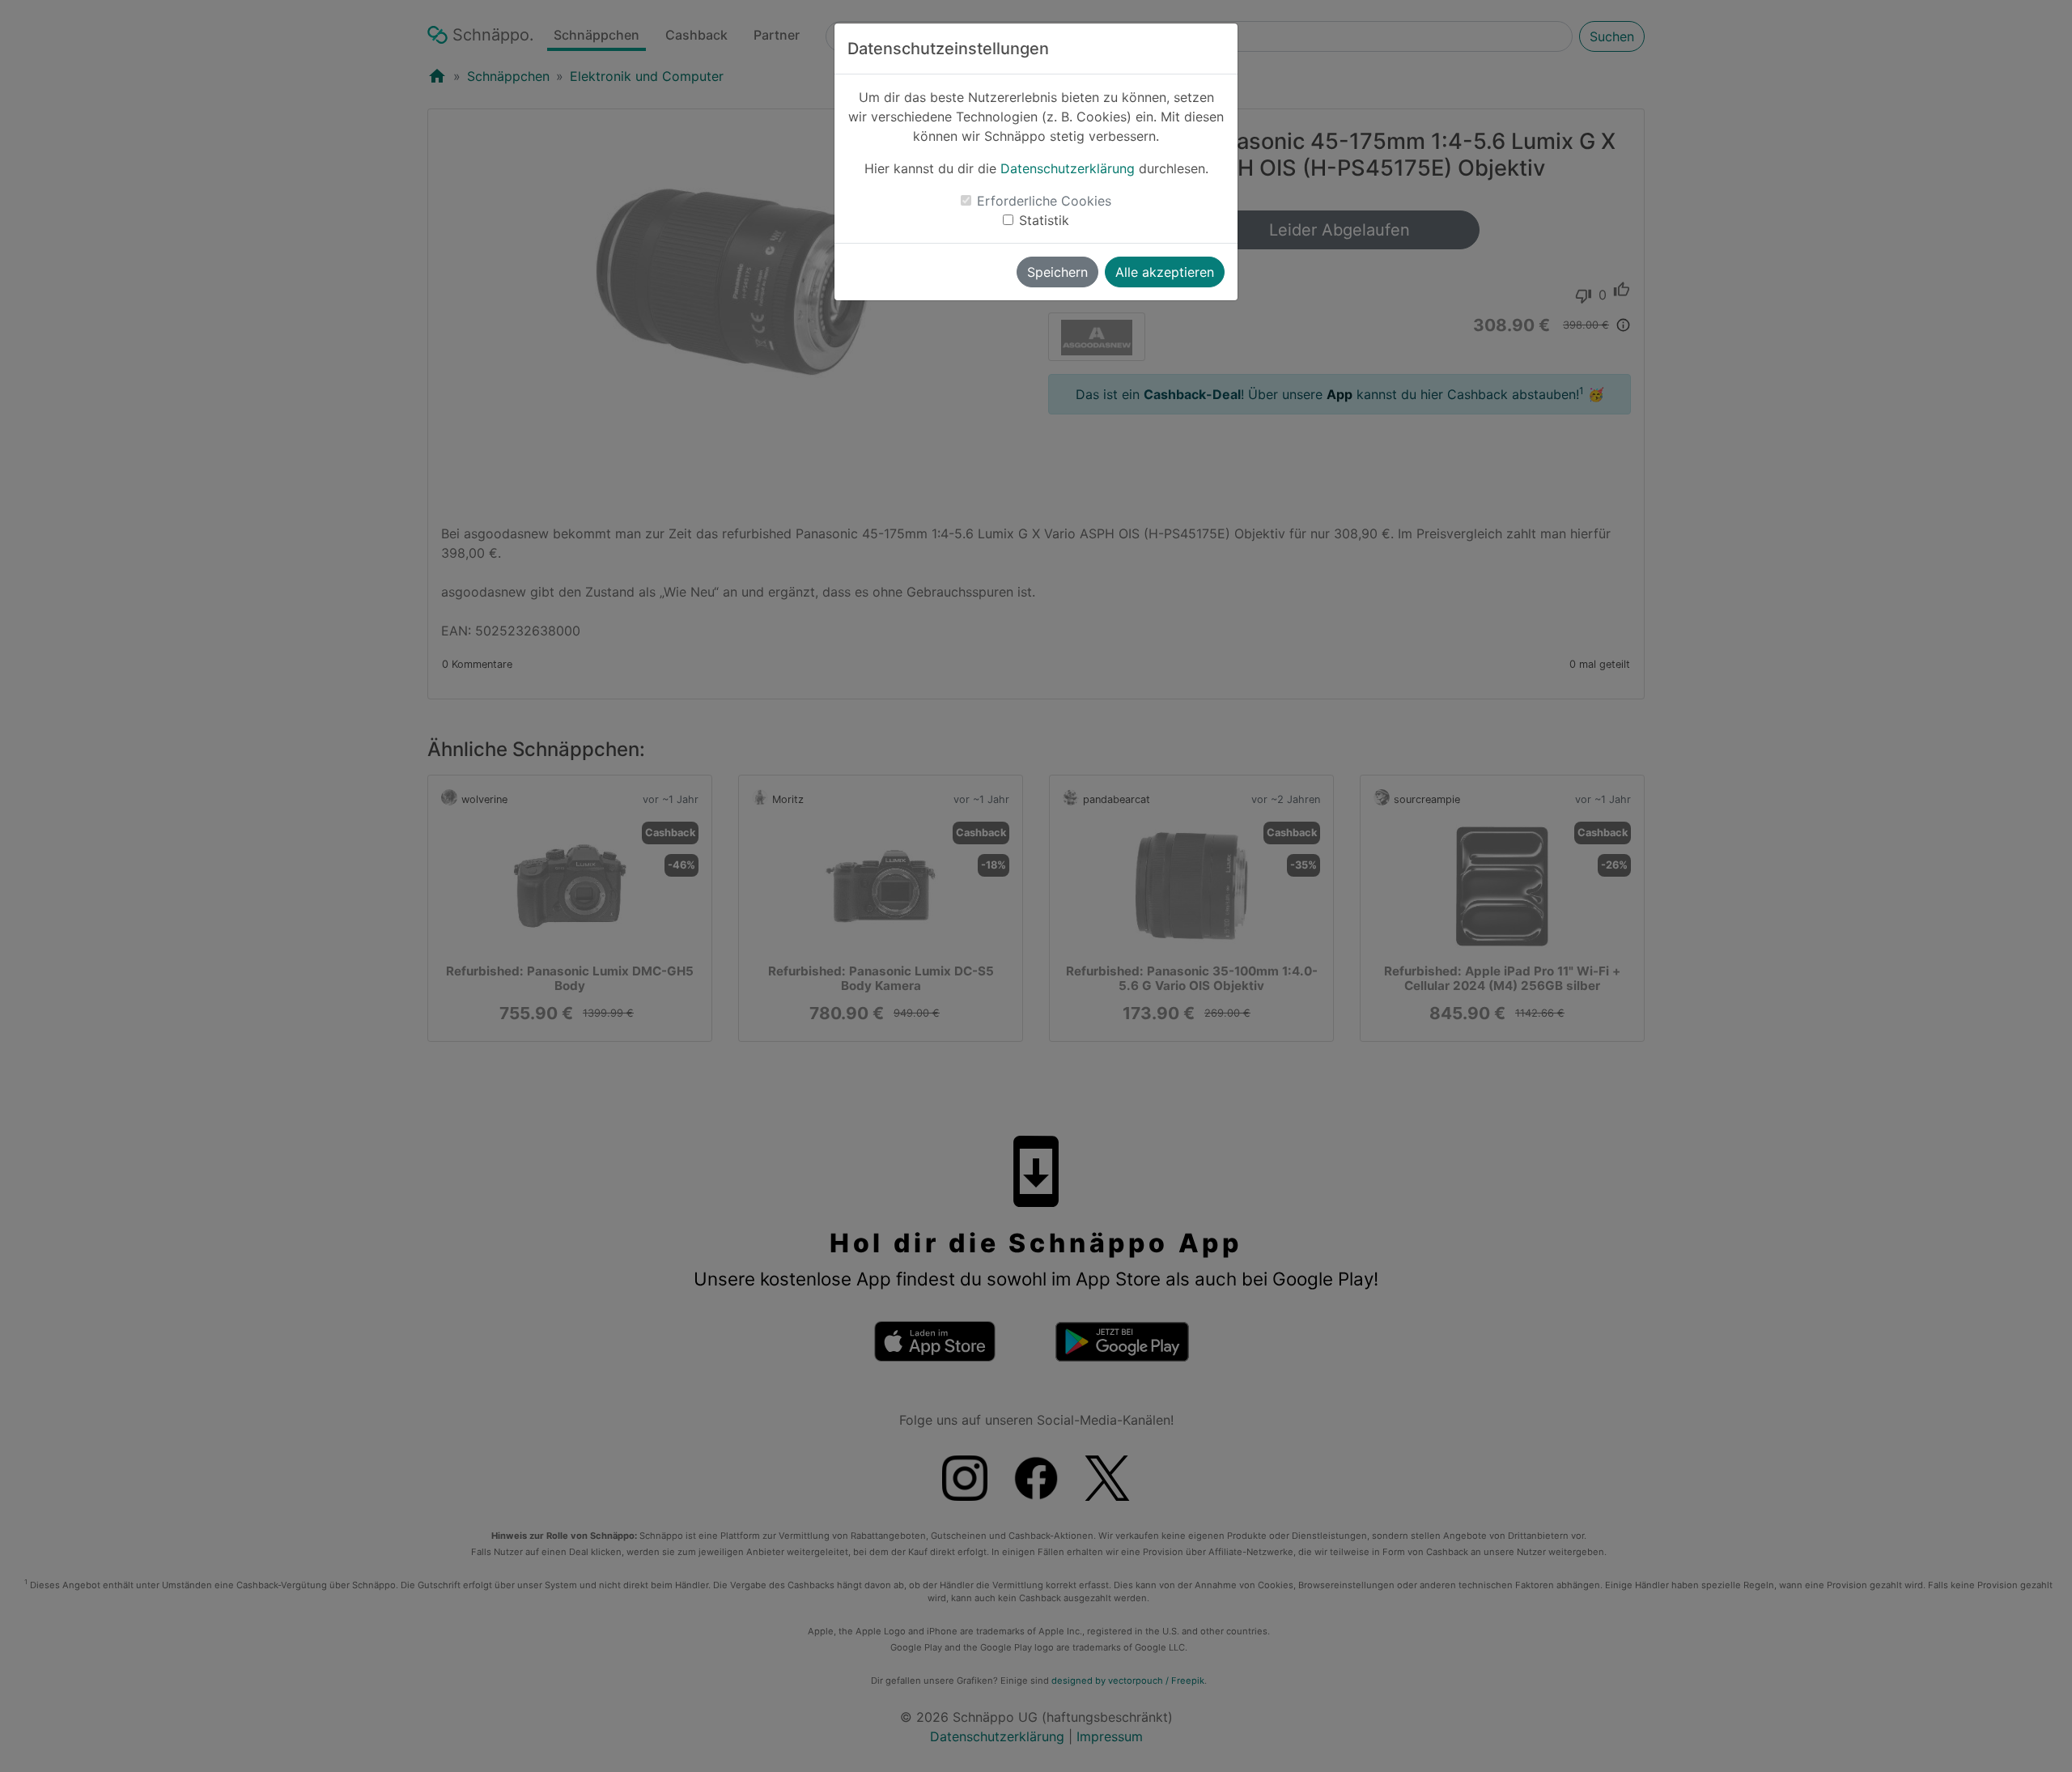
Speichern (1057, 272)
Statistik (1044, 220)
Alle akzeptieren (1165, 272)
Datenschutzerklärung (1068, 168)
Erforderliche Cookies (1044, 201)
